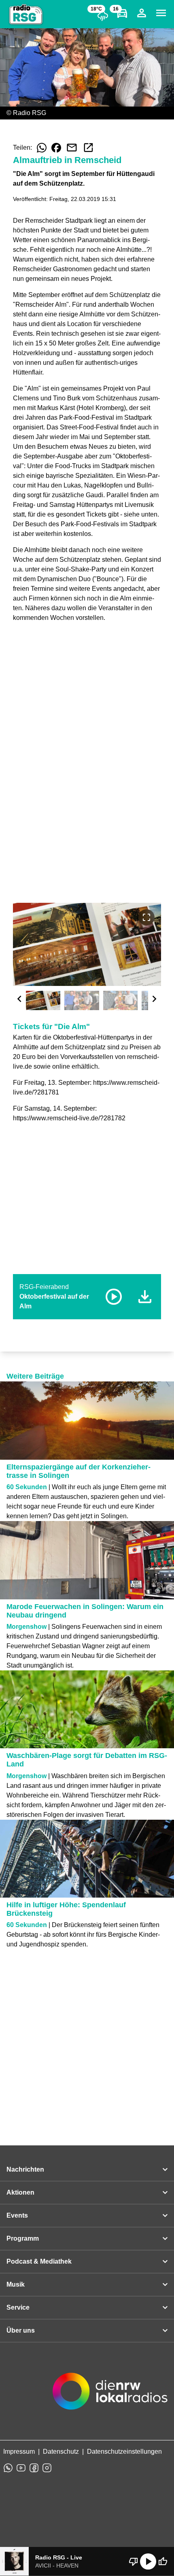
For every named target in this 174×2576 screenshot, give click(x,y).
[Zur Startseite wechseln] (26, 15)
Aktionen (20, 2192)
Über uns (21, 2330)
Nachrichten (25, 2169)
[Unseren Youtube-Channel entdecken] (21, 2468)
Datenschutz (61, 2451)
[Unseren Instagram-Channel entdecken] (47, 2468)
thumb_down (134, 2561)
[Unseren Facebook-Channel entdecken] (34, 2468)
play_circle (148, 2561)
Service (18, 2307)
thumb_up (163, 2561)
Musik (16, 2284)
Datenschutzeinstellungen (124, 2451)
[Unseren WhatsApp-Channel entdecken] (8, 2468)
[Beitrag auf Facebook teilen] (56, 148)
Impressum (19, 2451)
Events (17, 2215)
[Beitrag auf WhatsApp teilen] (42, 148)
